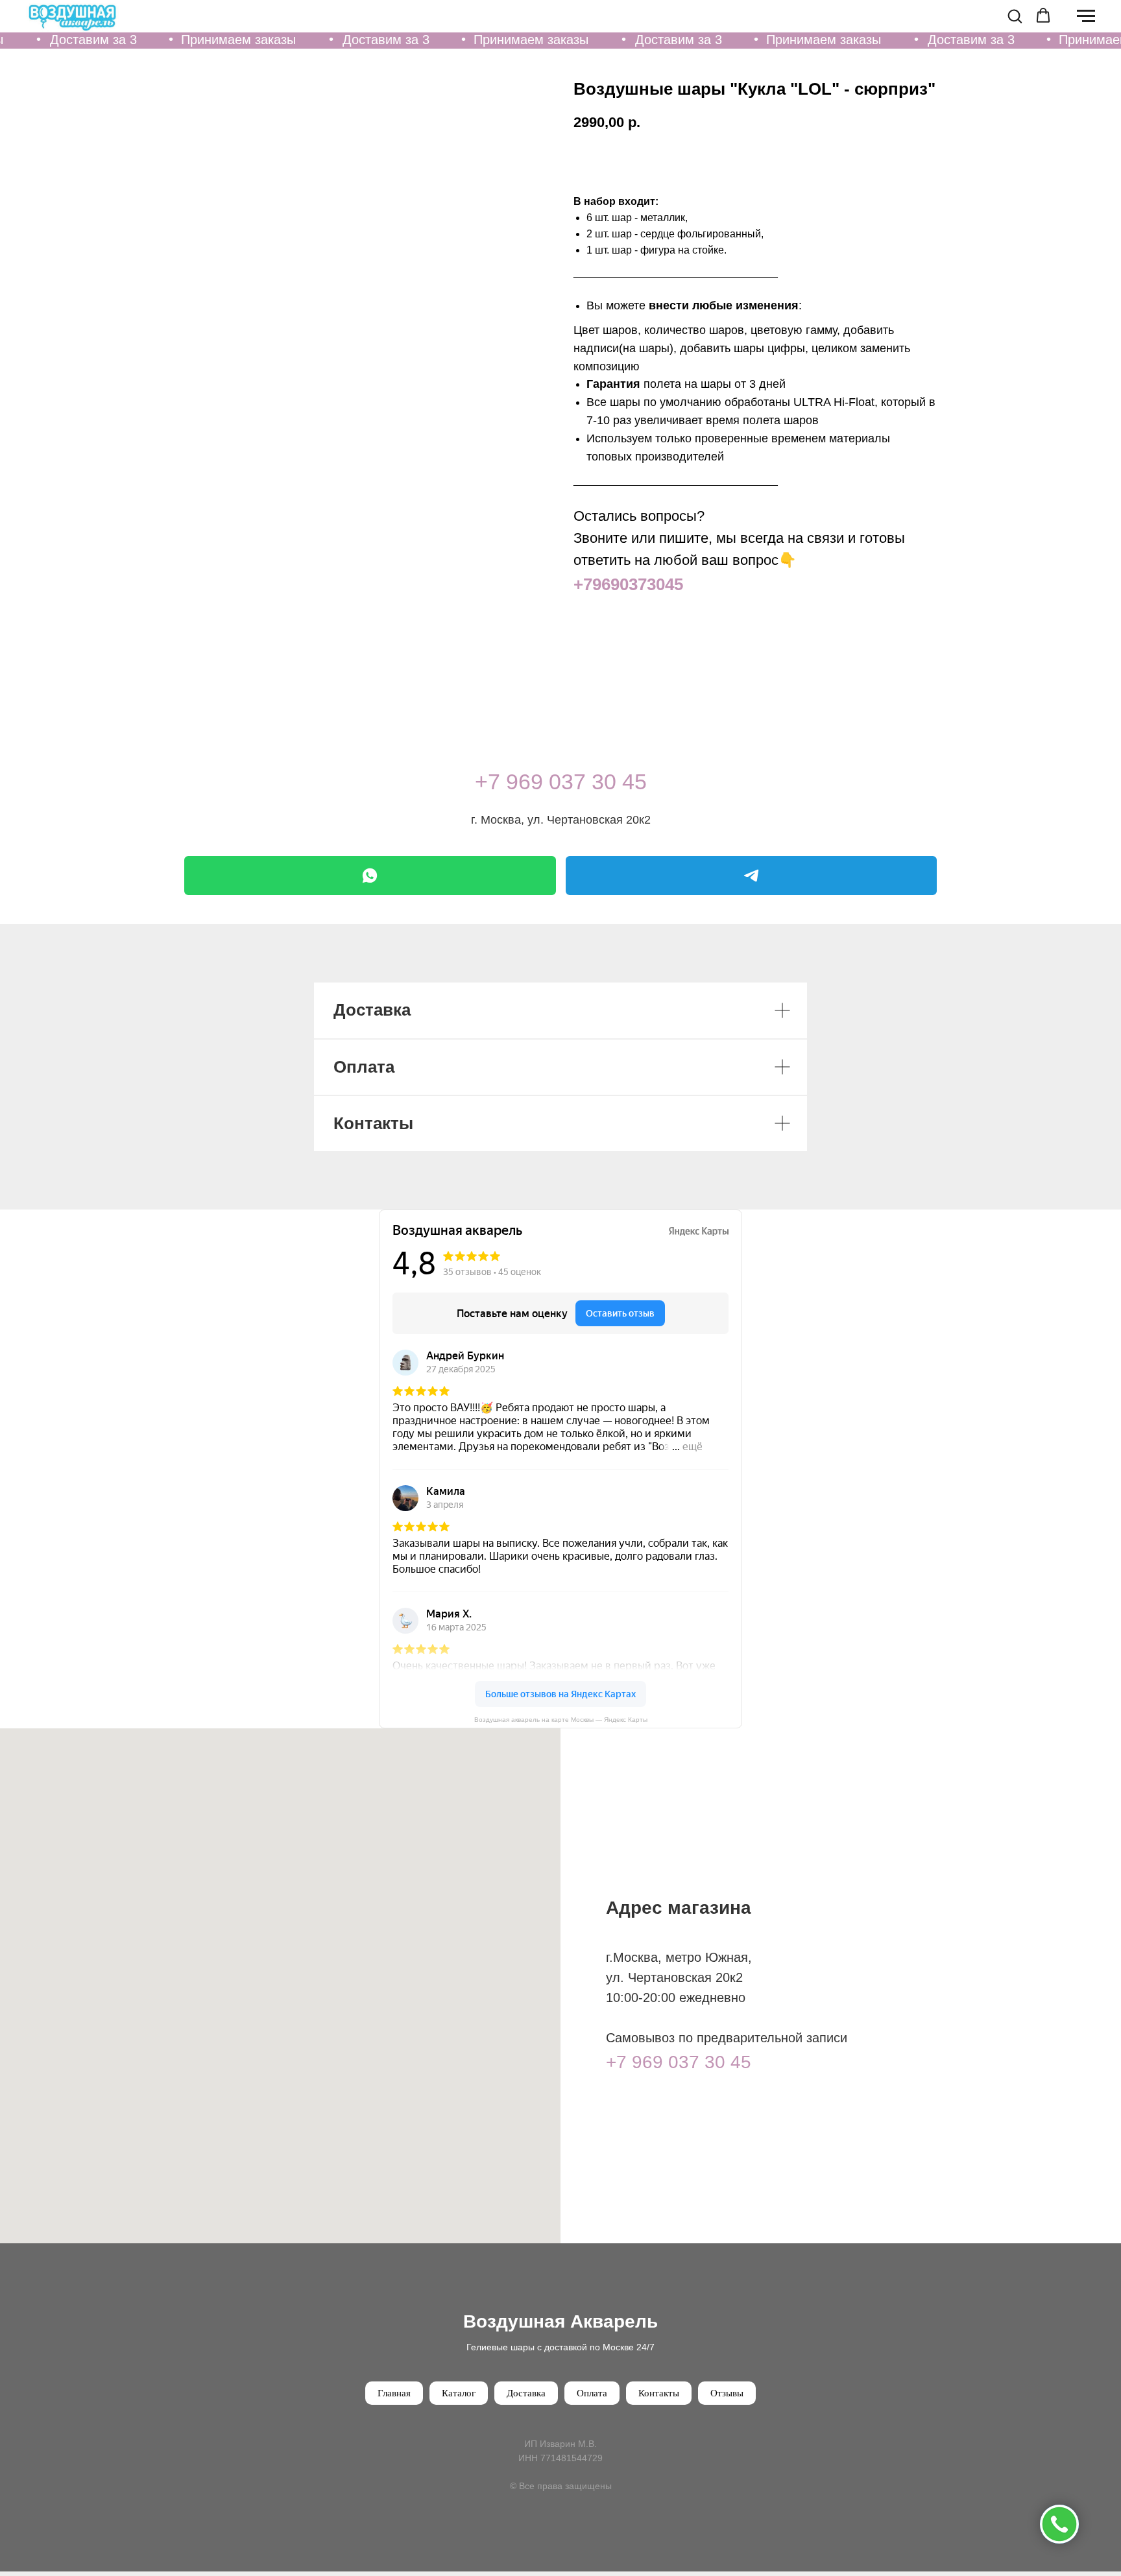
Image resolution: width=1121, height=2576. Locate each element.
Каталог (459, 2393)
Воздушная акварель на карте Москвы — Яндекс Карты (561, 1720)
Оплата (592, 2393)
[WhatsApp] (370, 876)
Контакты (659, 2393)
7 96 (509, 781)
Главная (394, 2393)
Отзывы (727, 2393)
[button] (1015, 16)
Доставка (526, 2393)
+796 (592, 584)
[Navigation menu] (1086, 16)
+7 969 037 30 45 (679, 2062)
